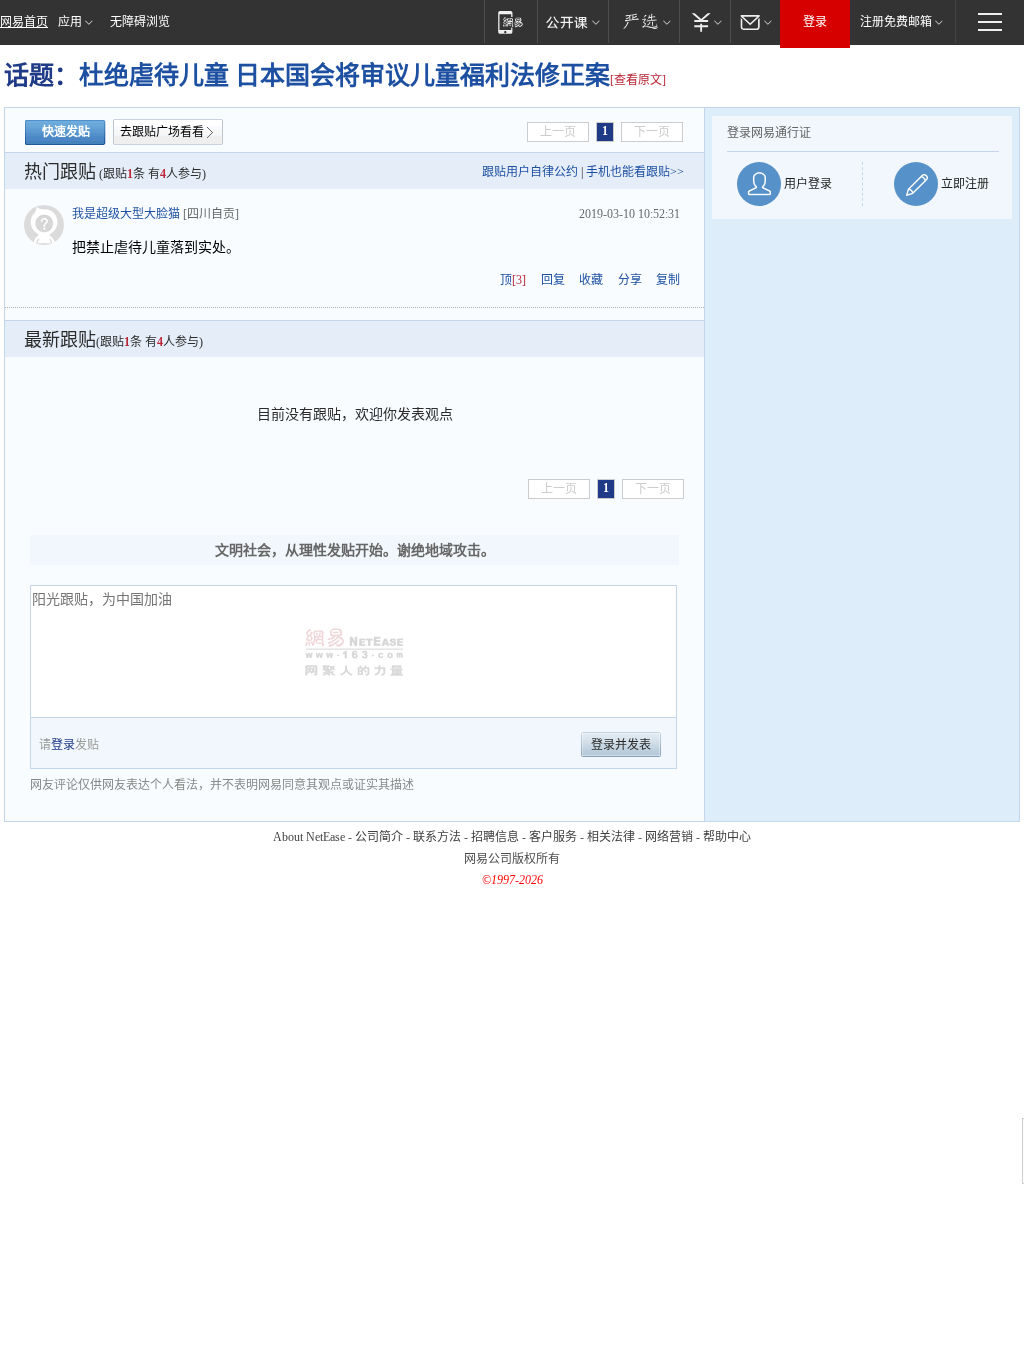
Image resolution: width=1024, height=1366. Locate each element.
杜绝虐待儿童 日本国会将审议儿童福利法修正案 (344, 75)
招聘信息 (495, 837)
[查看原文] (638, 80)
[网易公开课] (572, 21)
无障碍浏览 (140, 22)
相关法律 (611, 837)
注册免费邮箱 (896, 22)
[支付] (704, 21)
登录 (815, 22)
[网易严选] (643, 21)
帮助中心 (727, 837)
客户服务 (553, 837)
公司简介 (379, 837)
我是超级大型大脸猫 (126, 214)
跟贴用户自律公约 (530, 172)
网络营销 (669, 837)
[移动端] (510, 21)
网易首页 (24, 22)
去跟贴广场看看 (162, 132)
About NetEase (309, 837)
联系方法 (437, 837)
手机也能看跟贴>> (635, 172)
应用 (70, 22)
